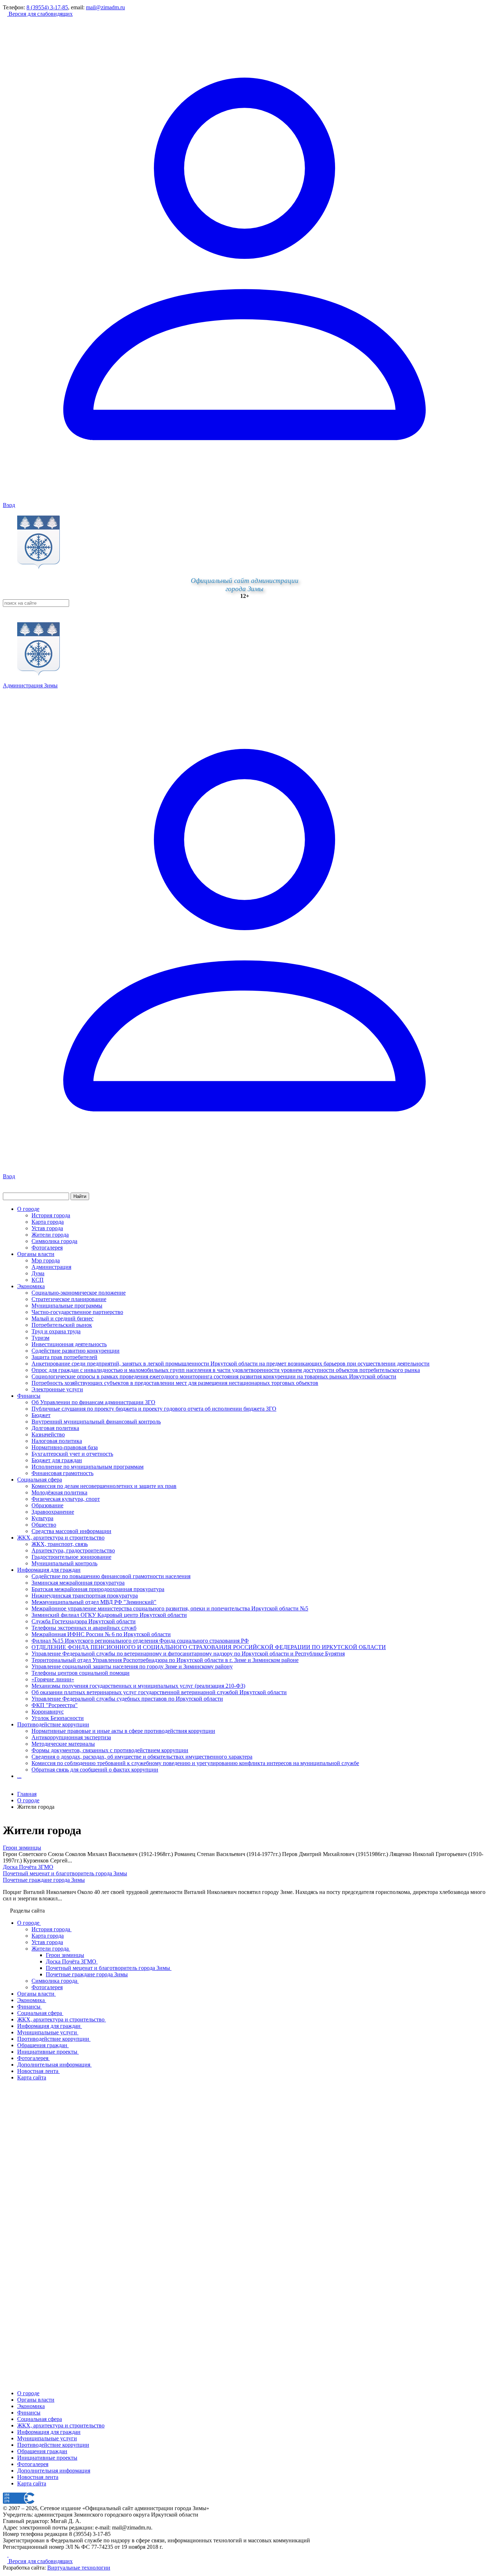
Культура (42, 1518)
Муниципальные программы (67, 1306)
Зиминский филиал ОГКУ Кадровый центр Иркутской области (109, 1615)
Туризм (40, 1338)
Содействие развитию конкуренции (76, 1351)
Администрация (51, 1267)
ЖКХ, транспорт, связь (60, 1544)
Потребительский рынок (62, 1325)
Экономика (31, 1286)
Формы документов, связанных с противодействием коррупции (110, 1750)
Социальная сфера (40, 1480)
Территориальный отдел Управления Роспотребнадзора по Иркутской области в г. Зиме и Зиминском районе (165, 1660)
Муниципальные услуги (47, 2438)
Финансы (29, 1396)
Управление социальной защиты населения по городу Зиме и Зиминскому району (132, 1666)
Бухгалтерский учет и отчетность (72, 1454)
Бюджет (41, 1415)
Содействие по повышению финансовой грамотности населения (111, 1576)
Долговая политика (55, 1428)
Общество (44, 1525)
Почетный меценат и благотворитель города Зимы (65, 1873)
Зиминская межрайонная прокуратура (78, 1583)
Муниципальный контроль (64, 1563)
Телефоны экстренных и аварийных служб (84, 1628)
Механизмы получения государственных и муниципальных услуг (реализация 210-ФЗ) (138, 1686)
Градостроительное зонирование (71, 1557)
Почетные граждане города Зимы (44, 1880)
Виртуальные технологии (79, 2568)
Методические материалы (63, 1744)
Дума (38, 1273)
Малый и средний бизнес (62, 1318)
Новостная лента (38, 2477)
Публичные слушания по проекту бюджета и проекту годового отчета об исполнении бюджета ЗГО (154, 1409)
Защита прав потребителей (64, 1357)
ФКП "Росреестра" (55, 1705)
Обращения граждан (42, 2451)
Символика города (54, 1241)
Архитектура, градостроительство (73, 1550)
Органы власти (36, 1254)
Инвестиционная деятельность (69, 1344)
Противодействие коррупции (53, 1724)
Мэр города (46, 1260)
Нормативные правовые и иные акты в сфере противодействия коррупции (123, 1731)
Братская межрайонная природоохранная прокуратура (98, 1589)
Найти (80, 1196)
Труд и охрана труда (56, 1331)
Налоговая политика (57, 1441)
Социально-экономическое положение (79, 1293)
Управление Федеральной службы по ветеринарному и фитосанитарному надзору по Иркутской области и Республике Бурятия (188, 1654)
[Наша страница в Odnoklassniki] (6, 2555)
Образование (47, 1505)
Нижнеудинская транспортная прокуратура (85, 1596)
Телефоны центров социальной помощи (81, 1673)
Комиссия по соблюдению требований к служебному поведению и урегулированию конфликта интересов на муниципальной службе (195, 1763)
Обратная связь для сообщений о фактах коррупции (95, 1770)
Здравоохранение (53, 1512)
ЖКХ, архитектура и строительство (61, 1538)
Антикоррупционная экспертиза (71, 1737)
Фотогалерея (47, 1248)
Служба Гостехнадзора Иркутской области (84, 1621)
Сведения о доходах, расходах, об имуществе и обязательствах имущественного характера (142, 1757)
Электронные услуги (57, 1389)
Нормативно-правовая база (65, 1447)
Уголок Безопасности (58, 1718)
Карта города (48, 1222)
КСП (38, 1280)
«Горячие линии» (53, 1679)
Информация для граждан (49, 1570)
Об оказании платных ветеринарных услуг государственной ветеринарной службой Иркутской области (159, 1692)
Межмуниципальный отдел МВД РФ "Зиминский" (94, 1602)
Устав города (47, 1228)
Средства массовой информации (71, 1531)
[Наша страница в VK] (11, 2555)
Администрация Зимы (30, 685)
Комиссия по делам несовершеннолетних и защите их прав (104, 1486)
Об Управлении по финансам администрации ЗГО (93, 1402)
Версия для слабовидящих (40, 14)
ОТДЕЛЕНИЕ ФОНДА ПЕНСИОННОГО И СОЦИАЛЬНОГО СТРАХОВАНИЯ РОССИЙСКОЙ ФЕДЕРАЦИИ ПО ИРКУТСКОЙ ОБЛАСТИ (209, 1647)
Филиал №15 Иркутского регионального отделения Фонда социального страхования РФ (140, 1641)
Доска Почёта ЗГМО (28, 1867)
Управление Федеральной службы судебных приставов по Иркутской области (127, 1699)
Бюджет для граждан (57, 1460)
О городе (28, 1209)
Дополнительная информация (54, 2471)
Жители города (50, 1235)
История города (51, 1215)
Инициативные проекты (47, 2458)
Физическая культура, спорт (66, 1499)
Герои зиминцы (22, 1848)
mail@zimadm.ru (105, 7)
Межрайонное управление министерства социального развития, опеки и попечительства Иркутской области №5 (170, 1608)
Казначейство (48, 1434)
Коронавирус (48, 1712)
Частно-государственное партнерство (77, 1312)
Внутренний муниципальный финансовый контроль (96, 1422)
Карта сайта (32, 2483)
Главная (27, 1794)
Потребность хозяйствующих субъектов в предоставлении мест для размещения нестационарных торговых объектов (175, 1383)
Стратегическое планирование (69, 1299)
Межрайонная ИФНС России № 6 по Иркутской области (101, 1634)
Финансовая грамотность (62, 1473)
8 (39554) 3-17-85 (47, 7)
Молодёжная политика (59, 1492)
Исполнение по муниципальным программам (88, 1467)
